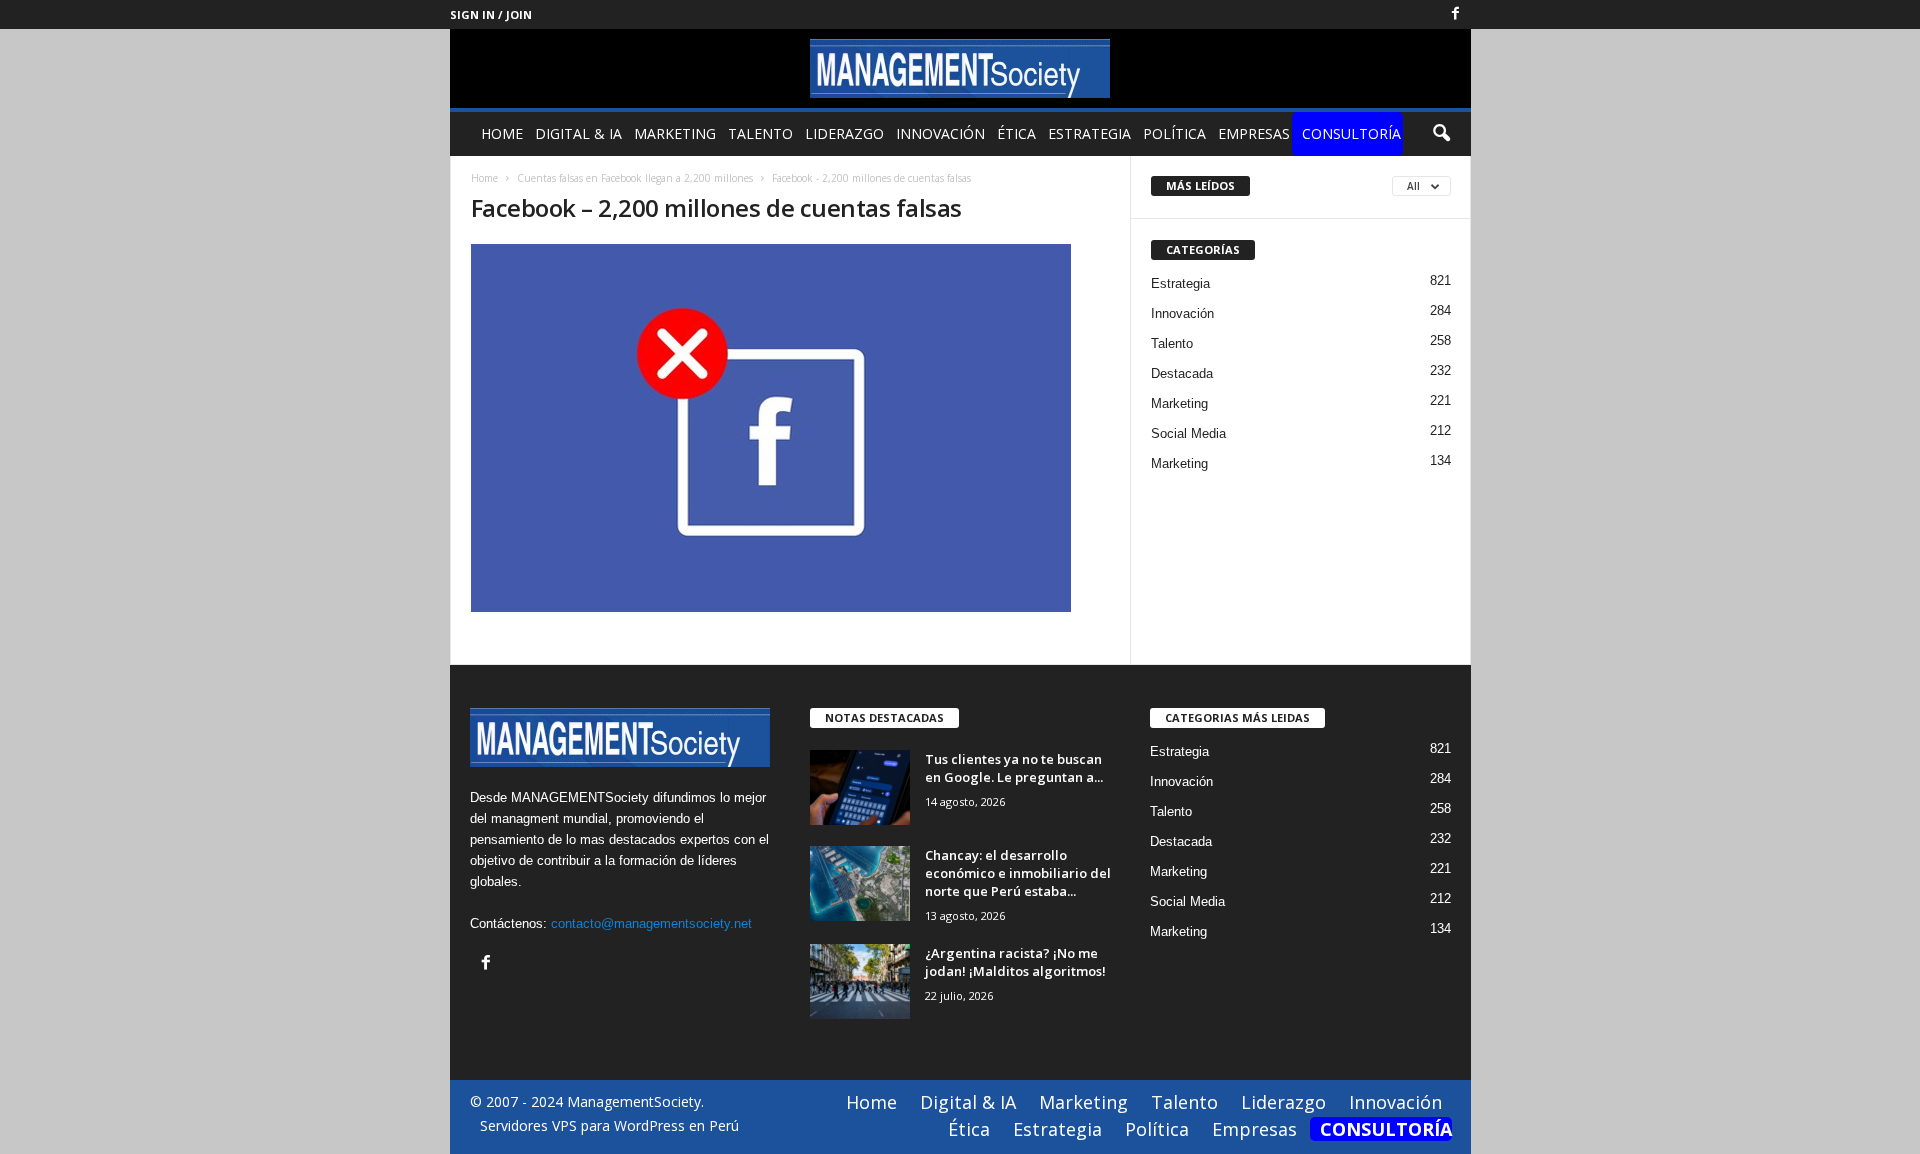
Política (1174, 133)
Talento (760, 133)
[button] (1441, 134)
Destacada (1182, 373)
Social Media (1188, 433)
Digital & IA (578, 133)
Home (502, 133)
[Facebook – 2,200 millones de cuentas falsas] (791, 428)
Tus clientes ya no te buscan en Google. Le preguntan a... (1014, 768)
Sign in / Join (491, 14)
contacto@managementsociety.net (651, 923)
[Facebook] (1456, 14)
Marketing (675, 133)
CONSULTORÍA (1351, 133)
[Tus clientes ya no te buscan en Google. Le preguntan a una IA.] (860, 787)
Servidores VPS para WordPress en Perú (609, 1125)
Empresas (1254, 133)
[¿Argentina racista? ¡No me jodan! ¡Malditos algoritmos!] (860, 981)
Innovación (940, 133)
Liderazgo (844, 133)
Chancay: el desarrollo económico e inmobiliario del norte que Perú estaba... (1018, 873)
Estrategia (1089, 133)
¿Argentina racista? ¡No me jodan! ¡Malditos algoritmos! (1015, 962)
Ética (1016, 133)
